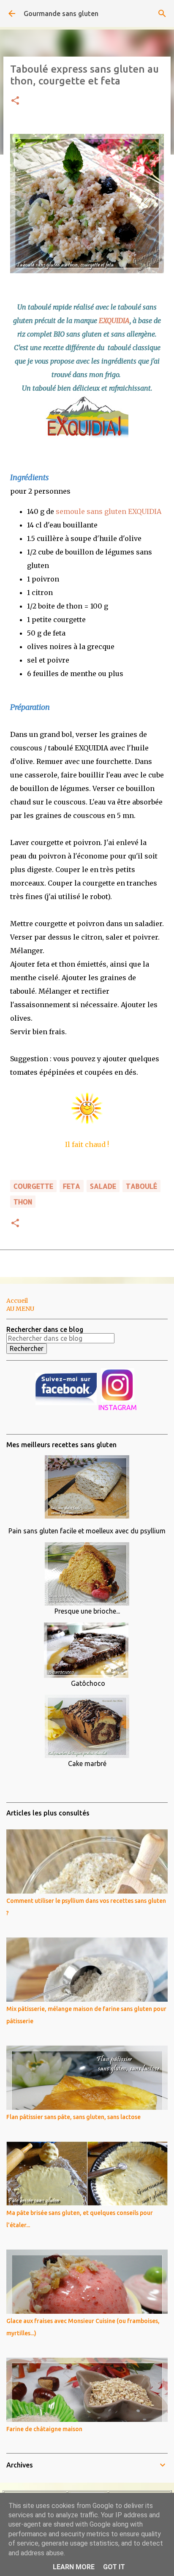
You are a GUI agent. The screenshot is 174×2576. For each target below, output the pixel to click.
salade (103, 1186)
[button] (15, 101)
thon (23, 1202)
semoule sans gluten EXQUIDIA (109, 511)
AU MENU (20, 1309)
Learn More (74, 2567)
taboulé (141, 1186)
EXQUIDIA (114, 321)
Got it (114, 2567)
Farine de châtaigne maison (44, 2429)
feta (72, 1186)
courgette (33, 1186)
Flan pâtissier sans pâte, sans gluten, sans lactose (73, 2117)
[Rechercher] (162, 14)
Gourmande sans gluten (61, 14)
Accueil (17, 1301)
